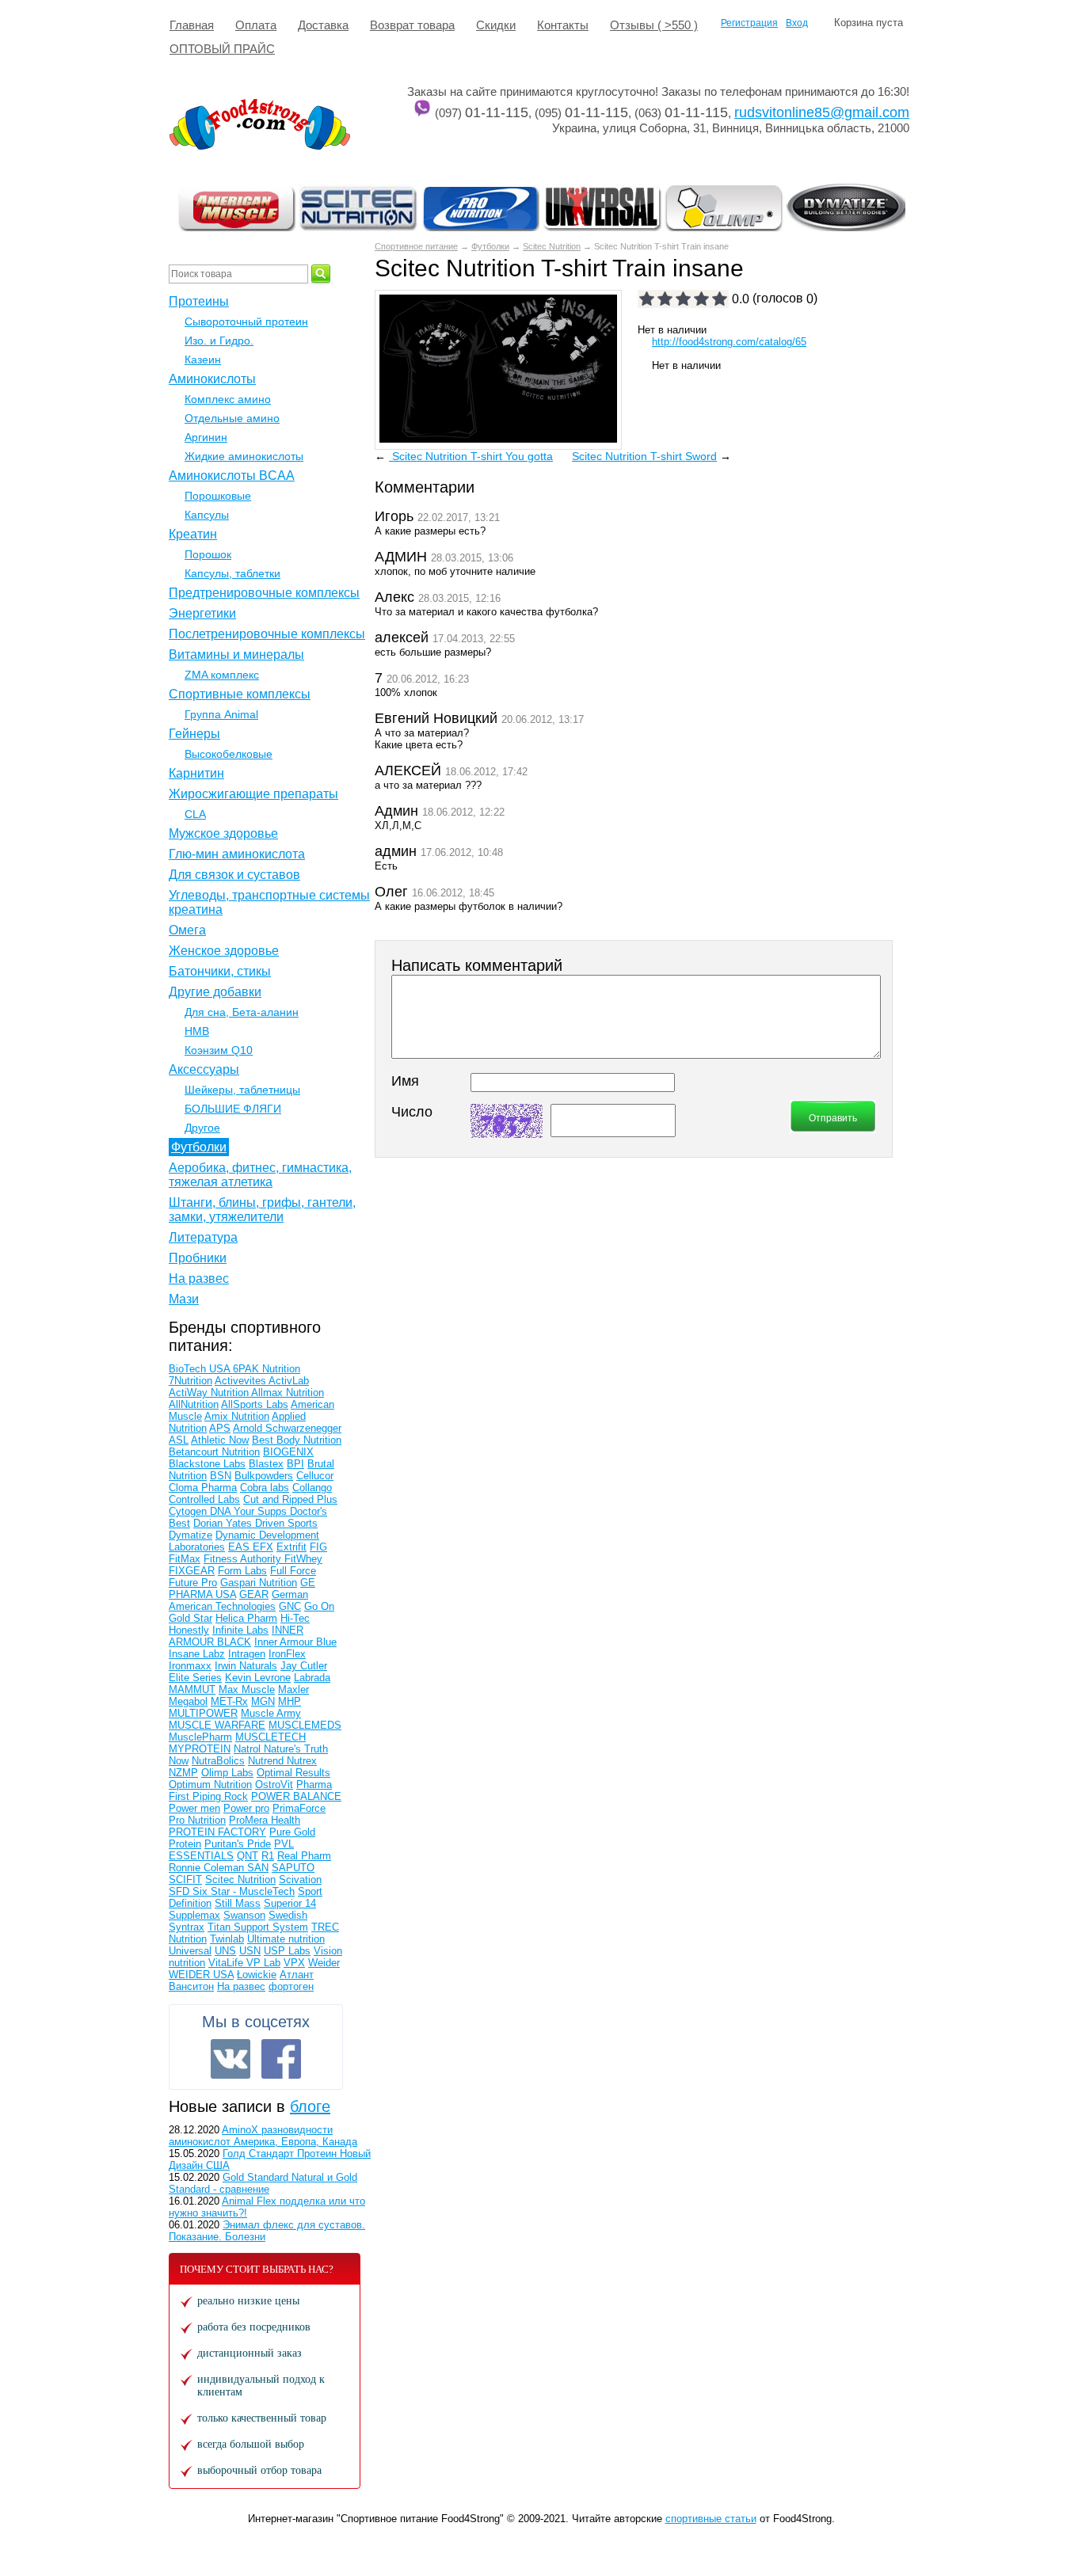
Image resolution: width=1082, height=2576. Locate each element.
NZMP (183, 1773)
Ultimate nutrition (286, 1939)
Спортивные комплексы (240, 694)
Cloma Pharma (203, 1488)
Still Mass (238, 1903)
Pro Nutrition (197, 1820)
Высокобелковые (229, 754)
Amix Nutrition (237, 1416)
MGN (263, 1701)
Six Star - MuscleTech (244, 1891)
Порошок (208, 554)
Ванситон (191, 1986)
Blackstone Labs (207, 1464)
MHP (290, 1701)
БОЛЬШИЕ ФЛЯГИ (233, 1109)
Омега (187, 930)
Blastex (266, 1464)
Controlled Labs (204, 1499)
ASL (179, 1440)
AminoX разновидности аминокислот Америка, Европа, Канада (263, 2136)
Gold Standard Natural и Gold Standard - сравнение (263, 2183)
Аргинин (206, 437)
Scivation (300, 1880)
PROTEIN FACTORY (217, 1832)
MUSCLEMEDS (305, 1725)
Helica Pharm (246, 1618)
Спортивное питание (416, 246)
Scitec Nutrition (552, 246)
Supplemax (194, 1915)
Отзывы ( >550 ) (654, 25)
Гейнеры (194, 734)
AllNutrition (194, 1404)
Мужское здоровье (223, 833)
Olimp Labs (227, 1773)
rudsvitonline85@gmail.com (822, 112)
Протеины (199, 301)
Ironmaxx (190, 1666)
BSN (221, 1476)
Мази (184, 1299)
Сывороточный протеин (246, 322)
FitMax (185, 1559)
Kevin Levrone (258, 1678)
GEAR (254, 1594)
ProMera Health (265, 1820)
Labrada (312, 1678)
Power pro (246, 1808)
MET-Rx (229, 1701)
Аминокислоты (212, 379)
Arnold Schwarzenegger (287, 1428)
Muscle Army (271, 1713)
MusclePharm (200, 1737)
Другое (202, 1128)
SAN (258, 1868)
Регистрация (749, 23)
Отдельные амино (232, 418)
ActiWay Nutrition (210, 1393)
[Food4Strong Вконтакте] (230, 2059)
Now (179, 1761)
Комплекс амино (228, 399)
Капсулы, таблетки (232, 573)
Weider (324, 1963)
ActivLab (289, 1381)
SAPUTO (293, 1868)
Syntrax (187, 1927)
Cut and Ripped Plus (290, 1499)
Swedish (288, 1915)
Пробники (198, 1258)
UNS (225, 1951)
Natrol (249, 1749)
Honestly (189, 1630)
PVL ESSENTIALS (231, 1850)
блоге (310, 2106)
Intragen (247, 1654)
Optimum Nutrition (210, 1785)
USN (250, 1951)
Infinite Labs (240, 1630)
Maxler (293, 1689)
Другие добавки (215, 992)
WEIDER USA (201, 1975)
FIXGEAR (192, 1571)
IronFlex (287, 1654)
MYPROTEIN (200, 1749)
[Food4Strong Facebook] (281, 2059)
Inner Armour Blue (295, 1642)
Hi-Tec (295, 1618)
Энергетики (202, 613)
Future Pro (193, 1583)
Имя (405, 1081)
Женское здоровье (224, 951)
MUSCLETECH (270, 1737)
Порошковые (218, 496)
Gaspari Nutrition (259, 1583)
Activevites (242, 1381)
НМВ (197, 1031)
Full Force (293, 1571)
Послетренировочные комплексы (267, 634)
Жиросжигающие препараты (253, 794)
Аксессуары (204, 1069)
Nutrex (302, 1761)
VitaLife (227, 1963)
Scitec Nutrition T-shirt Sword (644, 456)
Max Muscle (247, 1689)
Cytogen (189, 1511)
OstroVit (274, 1785)
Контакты (563, 25)
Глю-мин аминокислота (237, 854)
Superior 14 (290, 1903)
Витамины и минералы (236, 654)
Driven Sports (286, 1523)
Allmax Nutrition (288, 1393)
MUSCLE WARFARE (217, 1725)
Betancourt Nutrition (214, 1452)
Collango (312, 1488)
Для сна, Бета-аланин (242, 1012)
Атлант (297, 1975)
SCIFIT (185, 1880)
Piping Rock (220, 1796)
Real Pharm (304, 1856)
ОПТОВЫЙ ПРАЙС (222, 49)
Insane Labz (197, 1654)
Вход (797, 23)
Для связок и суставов (234, 875)
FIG (318, 1547)
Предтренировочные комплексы (264, 593)
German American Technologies (238, 1600)
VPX (294, 1963)
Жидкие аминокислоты (244, 456)
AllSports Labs (255, 1404)
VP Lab (263, 1963)
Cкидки (496, 25)
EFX (263, 1547)
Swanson (244, 1915)
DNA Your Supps (250, 1511)
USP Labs (287, 1951)
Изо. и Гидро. (219, 341)
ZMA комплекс (222, 675)
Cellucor (315, 1476)
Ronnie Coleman (208, 1868)
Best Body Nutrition (297, 1440)
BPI (295, 1464)
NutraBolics (218, 1761)
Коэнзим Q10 (219, 1050)
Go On (319, 1606)
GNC (290, 1606)
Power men (194, 1808)
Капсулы (207, 515)
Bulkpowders (264, 1476)
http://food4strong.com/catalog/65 (729, 342)
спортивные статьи (711, 2519)
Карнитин (196, 773)
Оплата (256, 25)
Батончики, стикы (220, 971)
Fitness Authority (244, 1559)
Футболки (490, 246)
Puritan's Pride (238, 1844)
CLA (195, 814)
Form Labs (242, 1571)
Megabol (188, 1701)
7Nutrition (190, 1381)
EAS (240, 1547)
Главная (192, 25)
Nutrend (267, 1761)
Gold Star (190, 1618)
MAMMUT (192, 1689)
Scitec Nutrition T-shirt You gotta (471, 456)
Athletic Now (220, 1440)
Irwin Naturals (246, 1666)
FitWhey (303, 1559)
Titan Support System (258, 1927)
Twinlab (227, 1939)
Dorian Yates (224, 1523)
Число (412, 1112)
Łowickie (257, 1975)
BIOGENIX (288, 1452)
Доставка (323, 25)
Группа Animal (221, 714)
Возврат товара (412, 25)
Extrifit (291, 1547)
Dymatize (190, 1535)
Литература (203, 1237)
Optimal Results (293, 1773)
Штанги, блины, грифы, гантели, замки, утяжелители (262, 1210)
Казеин (203, 360)
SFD (181, 1891)
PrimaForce (299, 1808)
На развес (199, 1278)
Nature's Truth (296, 1749)
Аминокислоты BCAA (232, 476)
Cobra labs (265, 1488)
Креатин (193, 534)
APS (220, 1428)
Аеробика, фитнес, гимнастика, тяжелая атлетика (260, 1175)
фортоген (291, 1986)
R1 (268, 1856)
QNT (248, 1856)
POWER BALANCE (296, 1796)
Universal (190, 1951)
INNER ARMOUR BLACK (236, 1636)
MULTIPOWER (203, 1713)
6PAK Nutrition (267, 1369)
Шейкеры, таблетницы (242, 1090)
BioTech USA (201, 1369)
